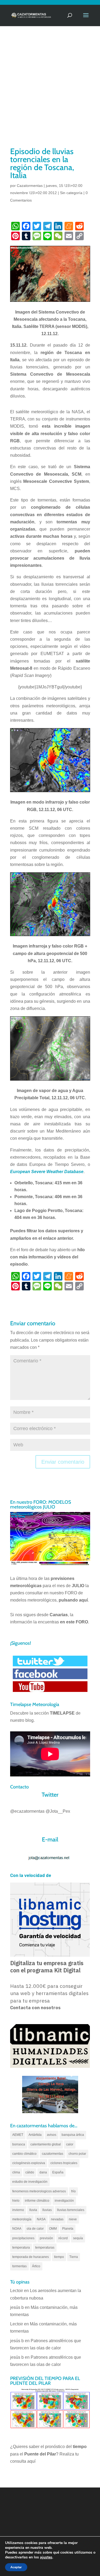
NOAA (17, 2229)
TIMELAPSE (62, 1713)
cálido (30, 2172)
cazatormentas (53, 2154)
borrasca (19, 2144)
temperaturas (45, 2248)
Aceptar (16, 2567)
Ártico (36, 2266)
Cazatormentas (30, 186)
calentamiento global (46, 2144)
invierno (18, 2210)
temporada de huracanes (31, 2257)
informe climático (37, 2201)
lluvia (33, 2210)
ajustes (46, 2557)
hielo (16, 2201)
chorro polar (77, 2154)
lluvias (47, 2210)
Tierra (74, 2257)
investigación (64, 2201)
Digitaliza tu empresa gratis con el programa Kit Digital (47, 1967)
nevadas (57, 2219)
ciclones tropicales (64, 2163)
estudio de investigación (30, 2182)
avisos (52, 2135)
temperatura (21, 2248)
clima (16, 2172)
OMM (53, 2229)
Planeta (68, 2229)
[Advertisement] (50, 93)
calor (70, 2144)
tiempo (59, 2257)
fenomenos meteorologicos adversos (39, 2191)
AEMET (18, 2135)
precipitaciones (23, 2238)
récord (63, 2238)
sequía (78, 2238)
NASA (41, 2219)
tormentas (19, 2266)
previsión (46, 2238)
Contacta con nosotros (35, 2008)
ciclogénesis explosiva (29, 2163)
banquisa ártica (73, 2135)
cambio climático (24, 2154)
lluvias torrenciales (71, 2210)
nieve (73, 2219)
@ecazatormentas (27, 1811)
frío (73, 2191)
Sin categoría (71, 193)
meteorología (22, 2219)
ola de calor (35, 2229)
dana (43, 2172)
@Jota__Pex (58, 1811)
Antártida (35, 2135)
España (58, 2172)
